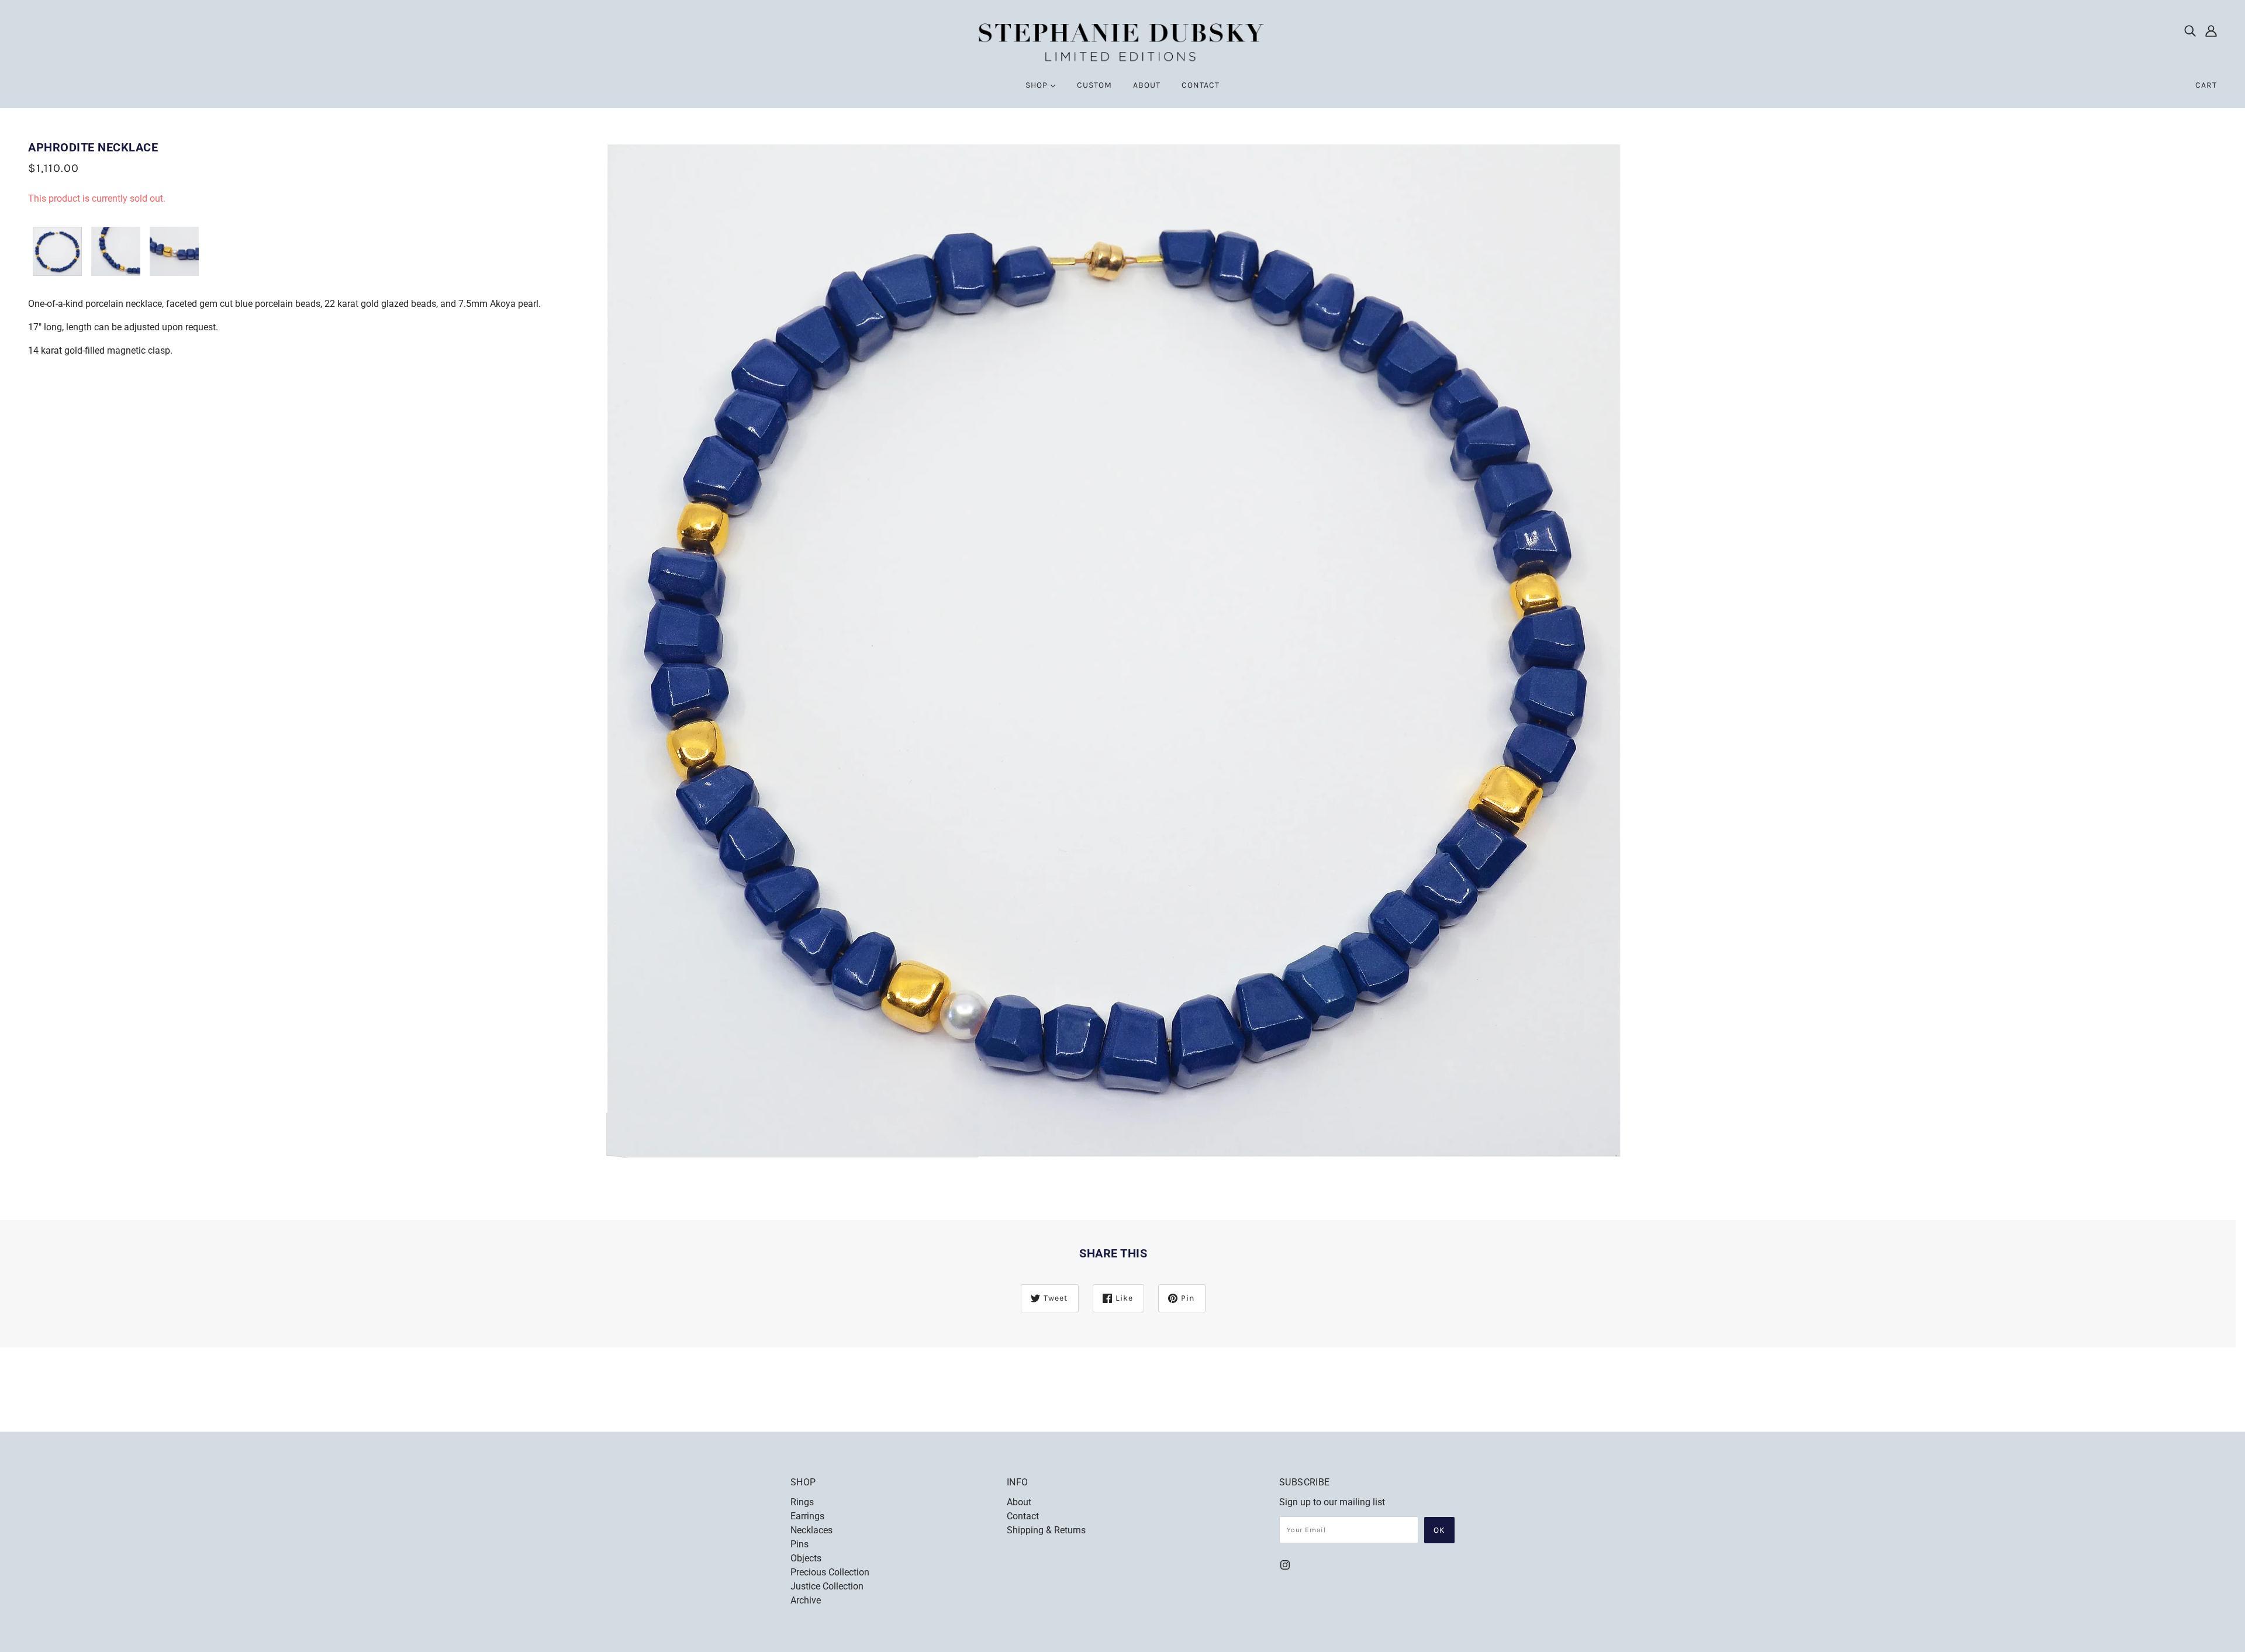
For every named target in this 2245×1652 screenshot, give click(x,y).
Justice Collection (827, 1586)
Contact (1023, 1516)
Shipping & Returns (1046, 1530)
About (1019, 1502)
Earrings (807, 1516)
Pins (799, 1544)
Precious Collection (830, 1572)
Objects (806, 1558)
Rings (802, 1502)
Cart (2206, 85)
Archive (806, 1600)
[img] (2190, 30)
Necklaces (811, 1530)
